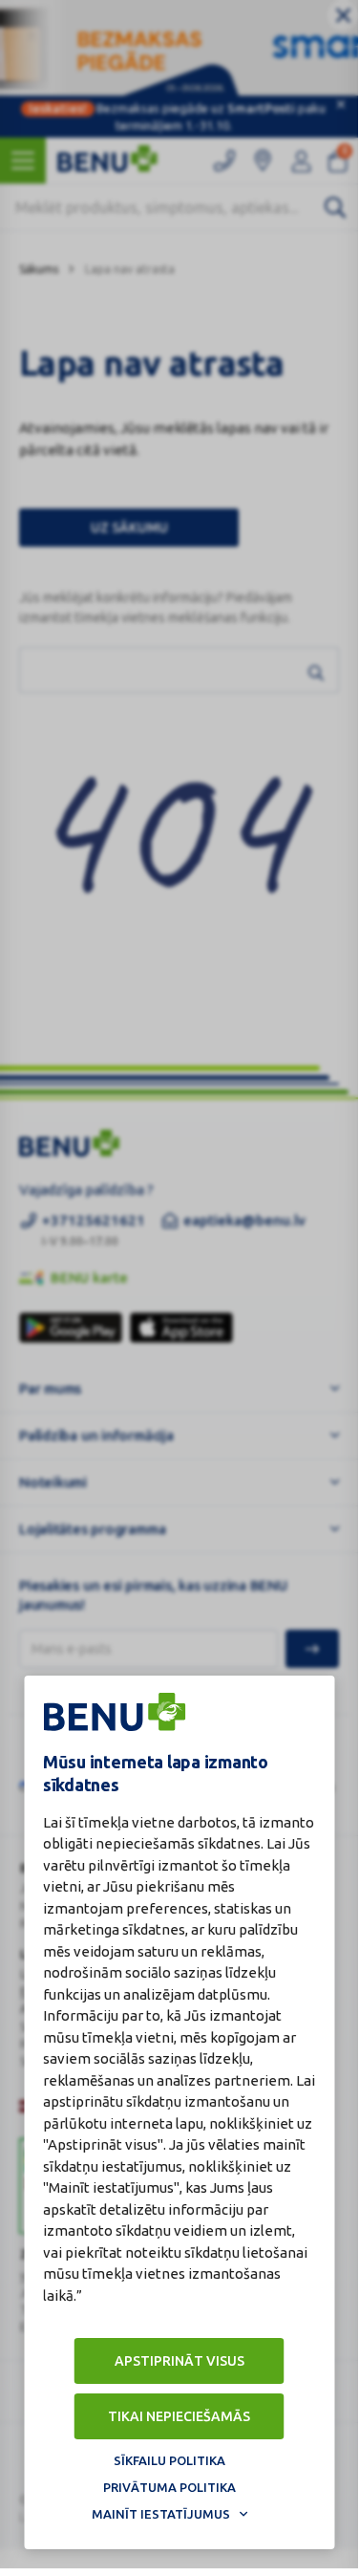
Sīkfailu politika (169, 2460)
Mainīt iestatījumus (161, 2514)
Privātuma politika (169, 2487)
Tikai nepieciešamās (179, 2416)
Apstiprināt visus (179, 2361)
